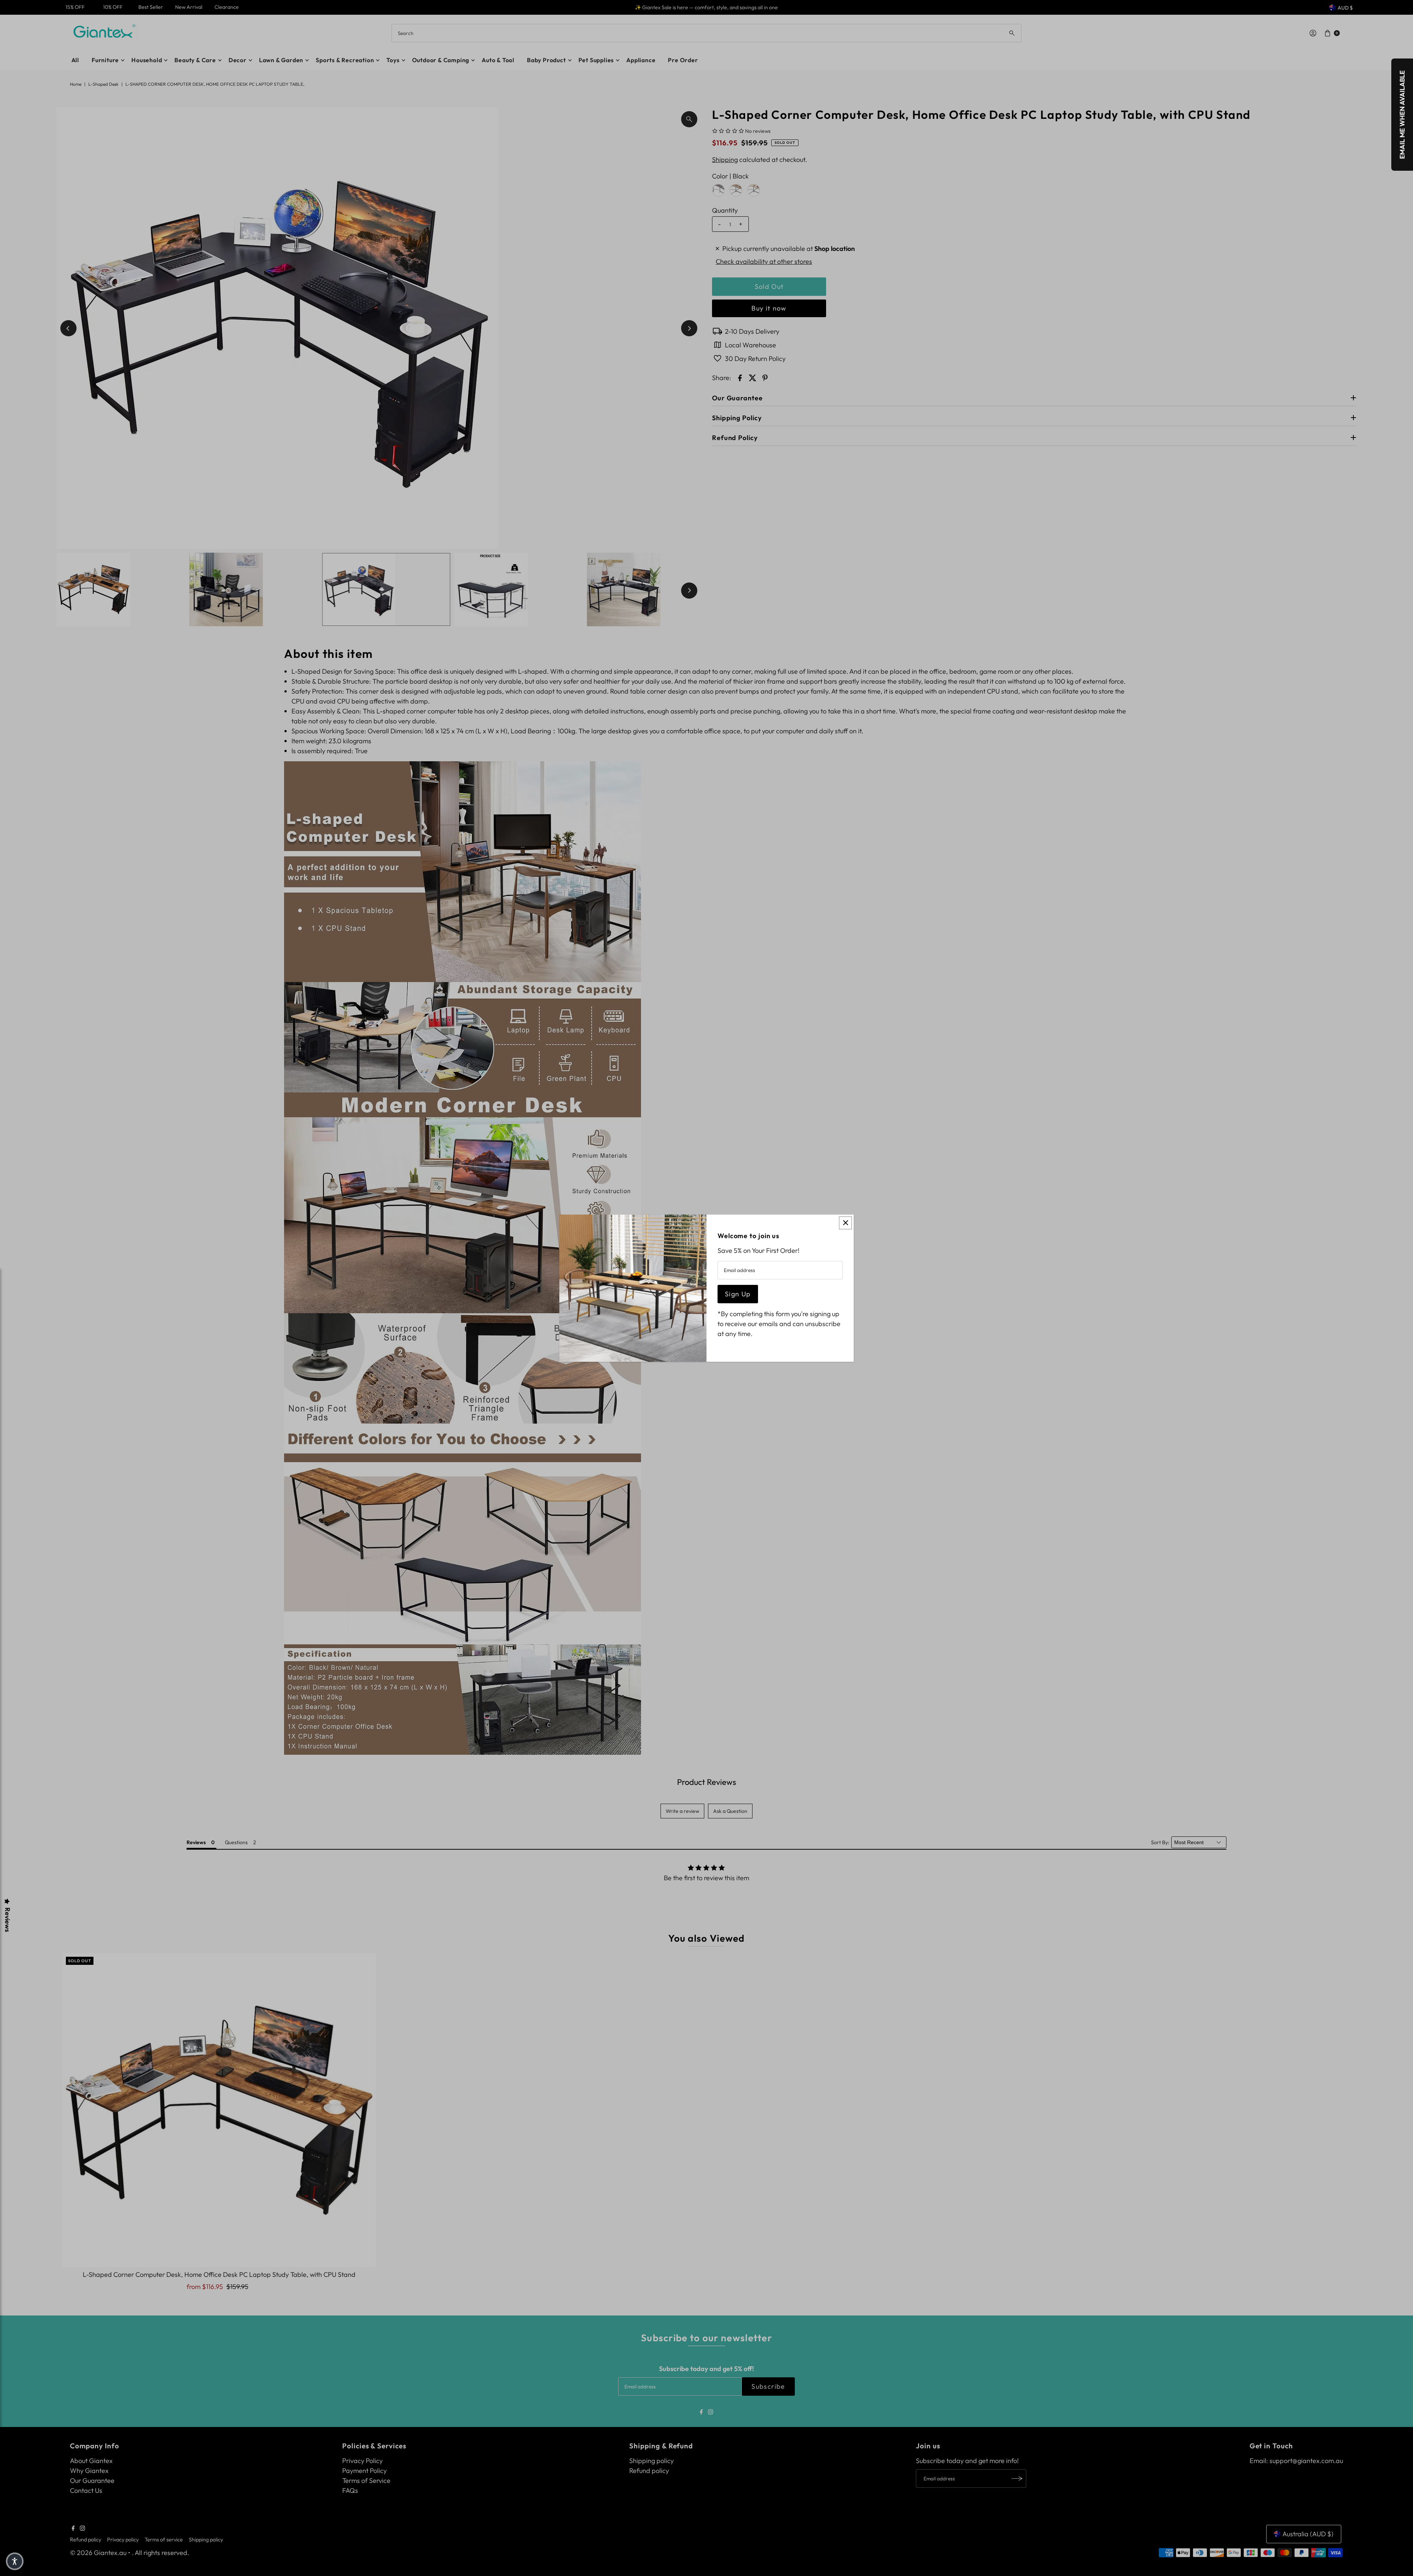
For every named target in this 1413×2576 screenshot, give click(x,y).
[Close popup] (845, 1223)
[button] (15, 2561)
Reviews (7, 1920)
